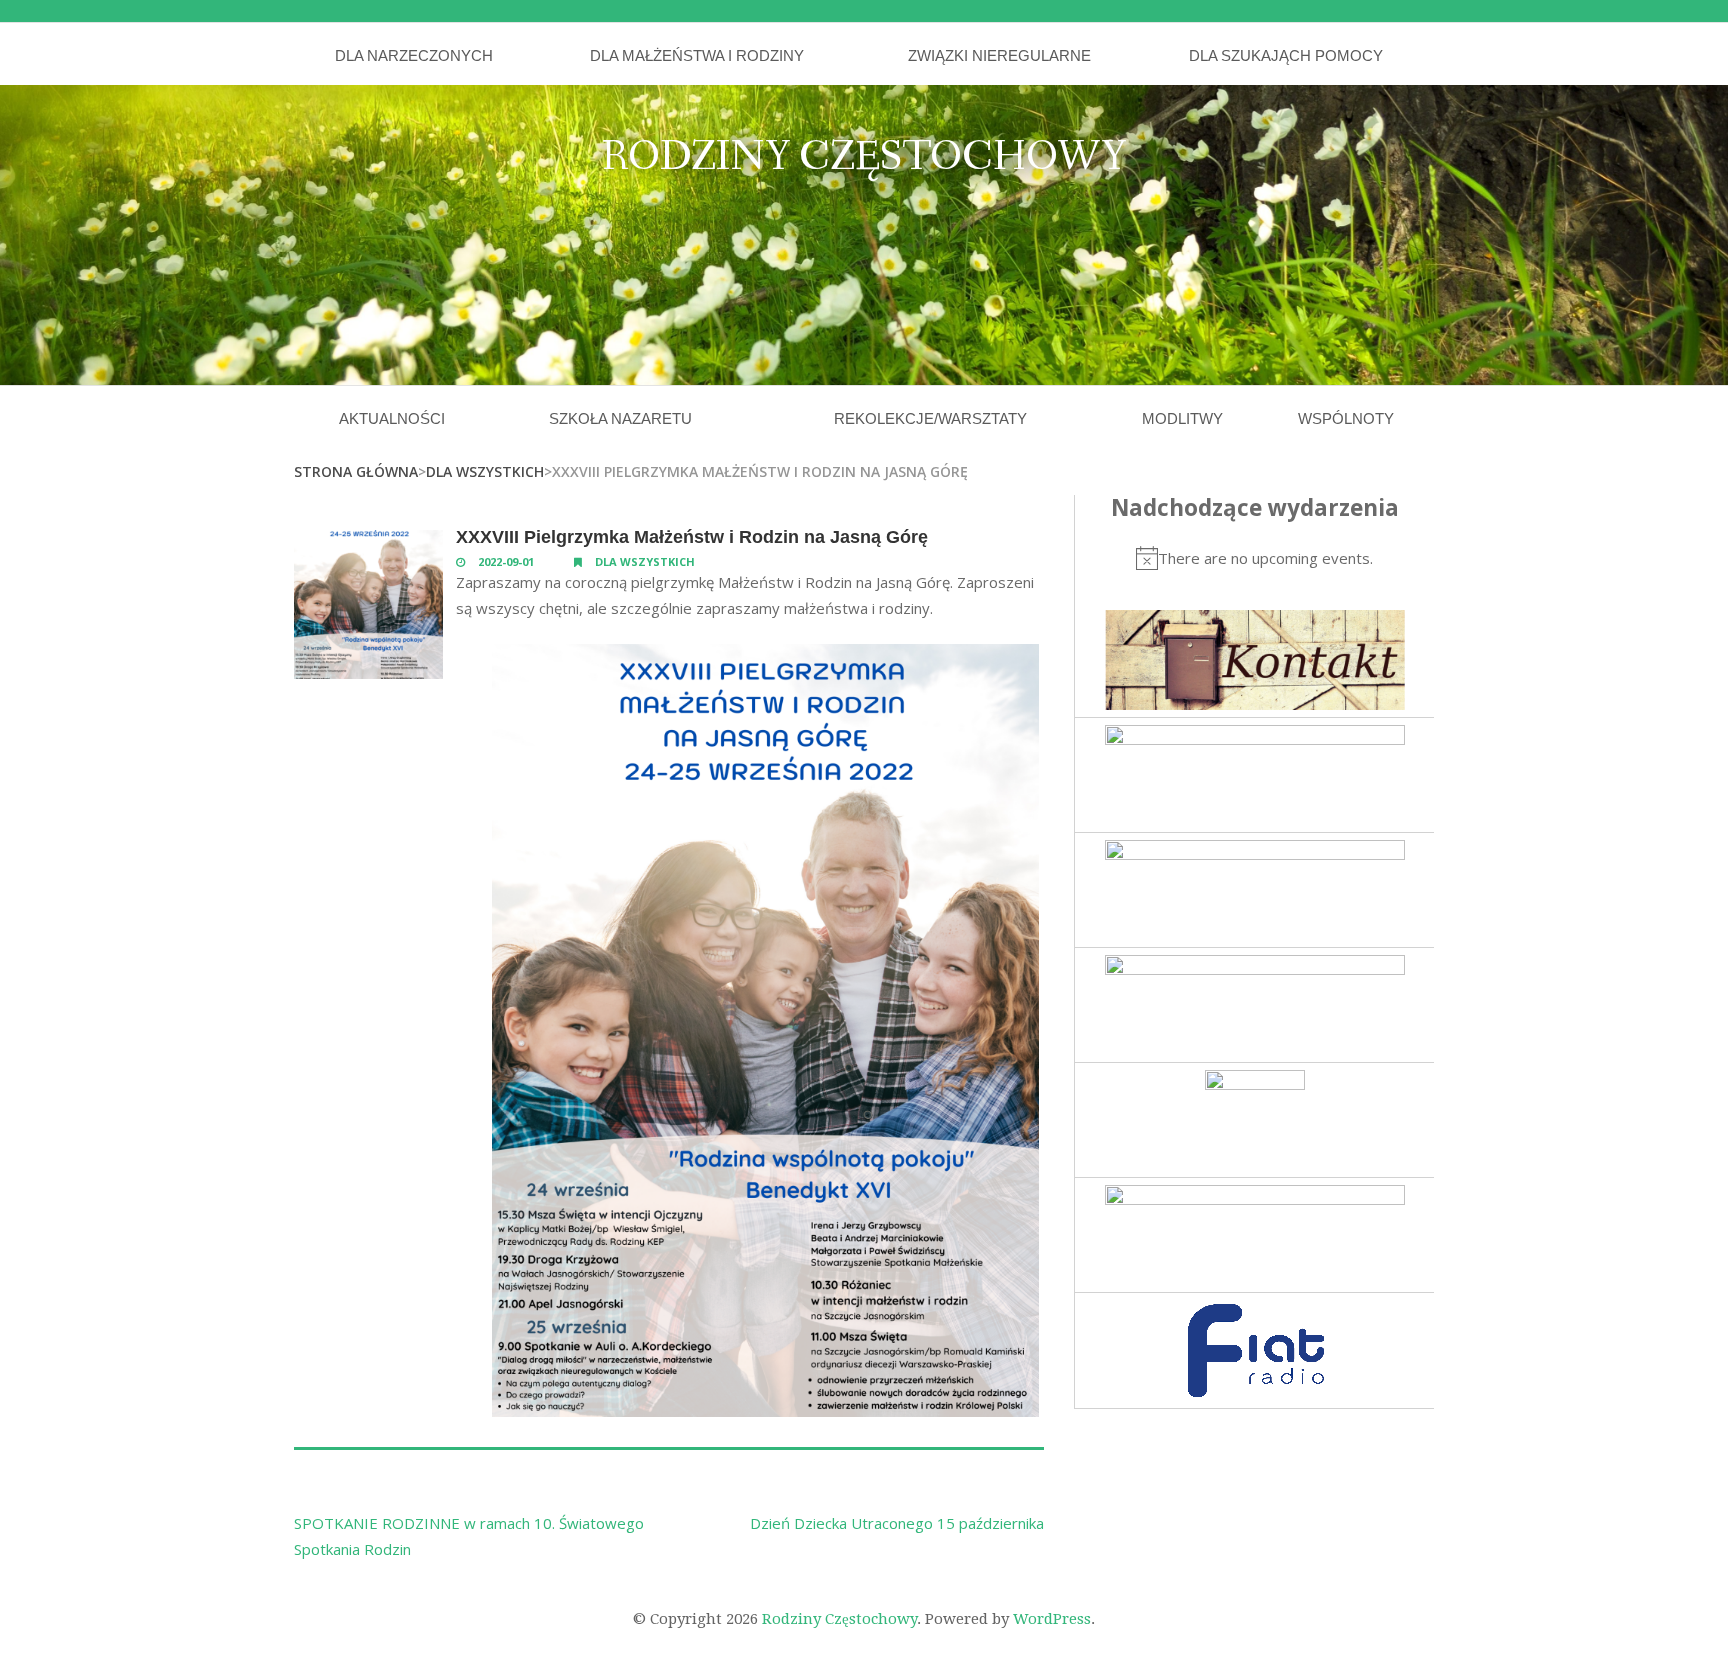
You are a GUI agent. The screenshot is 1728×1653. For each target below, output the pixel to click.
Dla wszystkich (485, 471)
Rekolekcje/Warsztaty (930, 418)
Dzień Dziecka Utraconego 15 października (897, 1523)
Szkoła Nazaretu (620, 418)
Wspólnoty (1346, 418)
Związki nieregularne (999, 55)
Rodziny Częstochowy (864, 157)
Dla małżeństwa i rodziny (697, 55)
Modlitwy (1182, 418)
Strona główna (356, 471)
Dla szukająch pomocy (1286, 55)
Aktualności (392, 418)
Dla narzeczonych (414, 55)
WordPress (1052, 1619)
